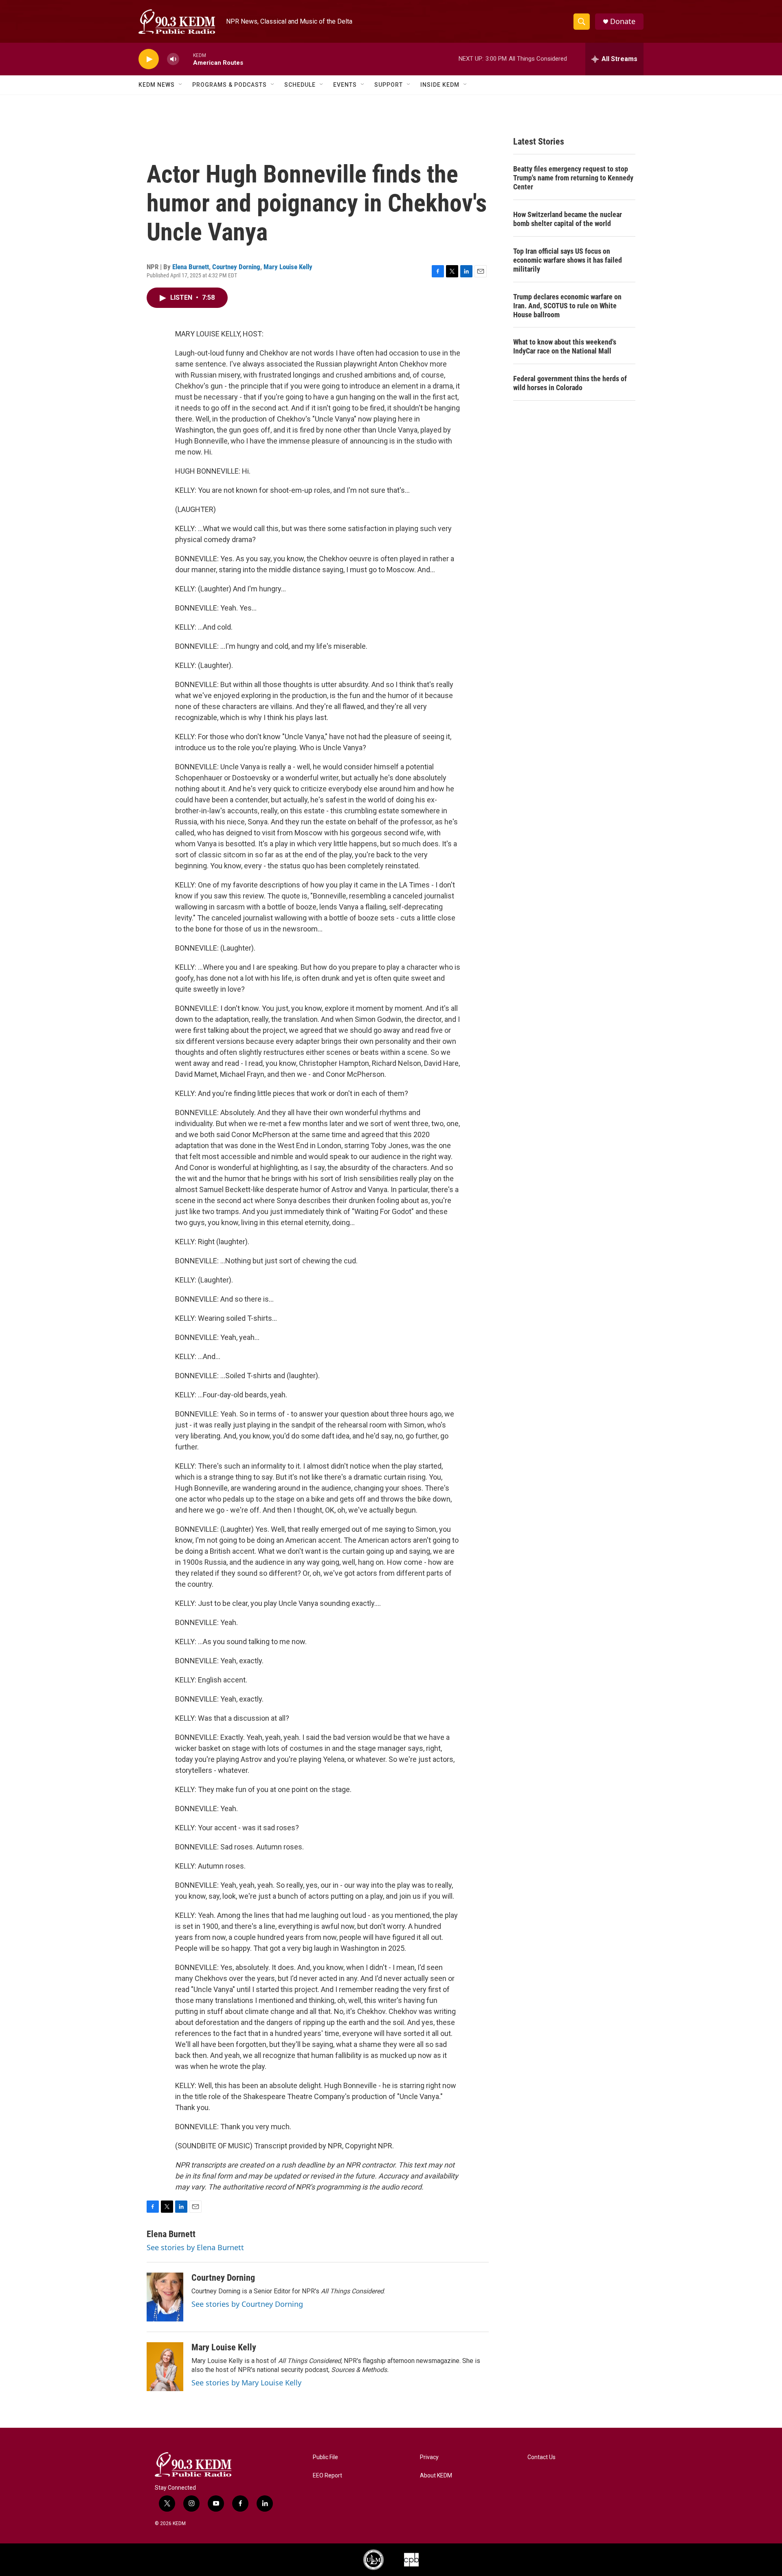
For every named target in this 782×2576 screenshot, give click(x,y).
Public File (325, 2457)
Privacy (429, 2457)
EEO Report (327, 2476)
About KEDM (436, 2476)
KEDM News (157, 85)
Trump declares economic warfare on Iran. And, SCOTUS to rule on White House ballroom (567, 306)
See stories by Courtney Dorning (247, 2304)
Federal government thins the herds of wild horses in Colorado (570, 383)
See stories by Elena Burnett (195, 2247)
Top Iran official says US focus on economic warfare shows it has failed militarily (568, 260)
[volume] (173, 59)
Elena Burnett (191, 267)
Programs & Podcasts (230, 85)
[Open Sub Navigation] (181, 85)
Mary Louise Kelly (288, 267)
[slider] (186, 59)
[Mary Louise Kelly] (165, 2367)
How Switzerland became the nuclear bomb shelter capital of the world (568, 219)
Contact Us (541, 2457)
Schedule (300, 85)
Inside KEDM (440, 85)
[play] (149, 59)
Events (345, 85)
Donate (623, 21)
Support (389, 85)
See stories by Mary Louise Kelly (246, 2383)
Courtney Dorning (236, 267)
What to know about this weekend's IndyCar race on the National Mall (565, 346)
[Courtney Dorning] (165, 2297)
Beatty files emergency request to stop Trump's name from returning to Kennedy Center (573, 178)
